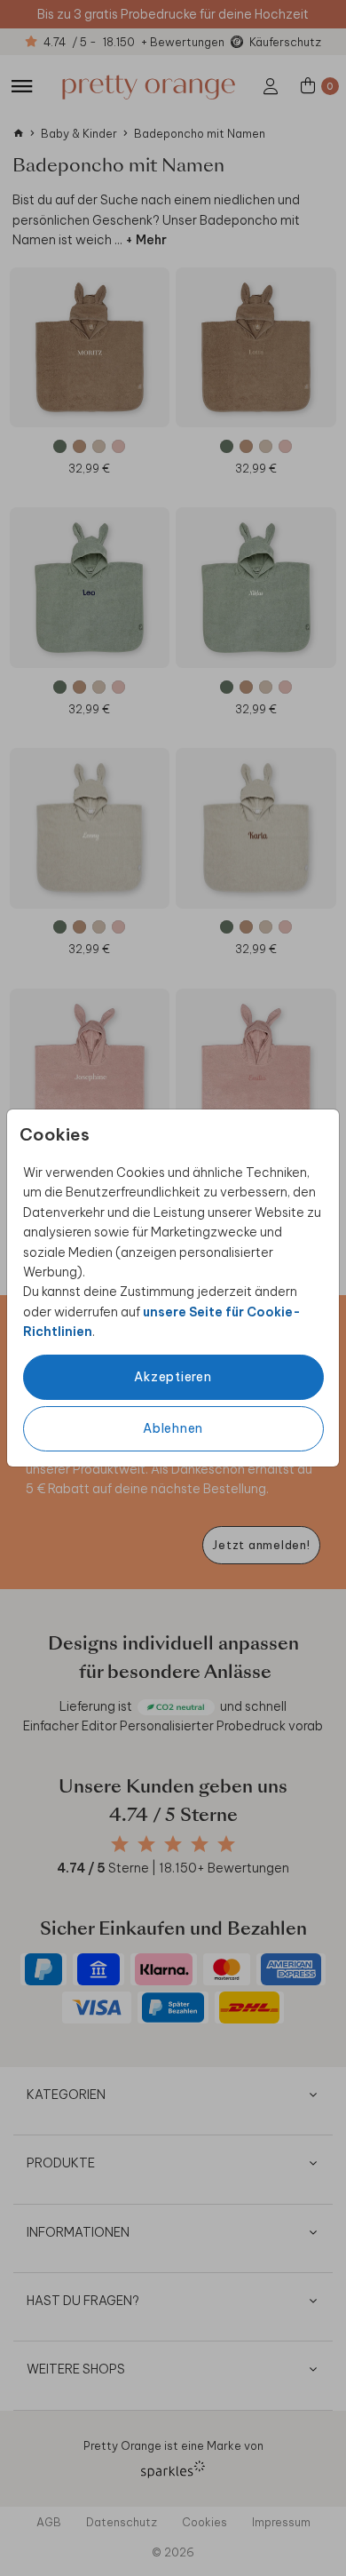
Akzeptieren (173, 1377)
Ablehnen (173, 1428)
